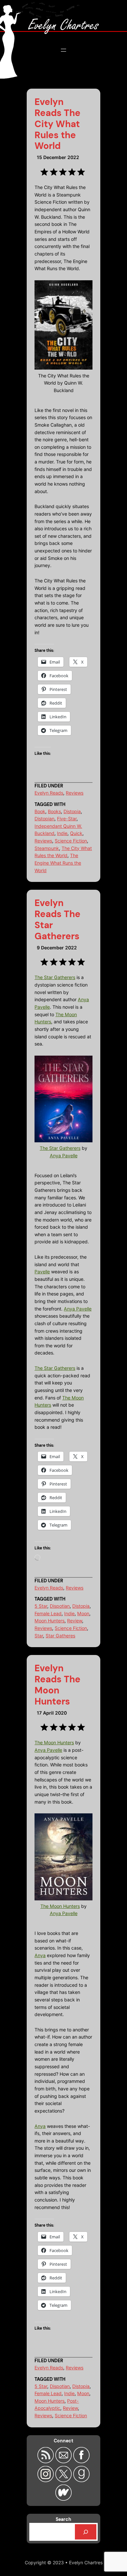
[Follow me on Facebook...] (81, 2461)
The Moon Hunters (54, 1742)
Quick (76, 833)
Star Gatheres (60, 1636)
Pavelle (42, 1272)
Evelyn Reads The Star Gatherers (57, 920)
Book (40, 811)
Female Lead (48, 1613)
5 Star (41, 1606)
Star (39, 1636)
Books (54, 811)
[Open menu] (63, 50)
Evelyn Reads (49, 793)
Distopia (72, 811)
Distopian (44, 819)
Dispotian (60, 1606)
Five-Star (67, 819)
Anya (40, 1955)
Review (75, 1621)
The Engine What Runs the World (58, 863)
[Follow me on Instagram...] (46, 2480)
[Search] (86, 2532)
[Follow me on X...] (64, 2480)
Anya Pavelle (64, 1156)
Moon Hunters (49, 1621)
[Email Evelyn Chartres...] (64, 2461)
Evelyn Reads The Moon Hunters (57, 1685)
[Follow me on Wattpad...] (63, 2499)
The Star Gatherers (55, 977)
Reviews (75, 793)
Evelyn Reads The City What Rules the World (57, 124)
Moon (83, 1613)
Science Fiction (71, 841)
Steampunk (47, 848)
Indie (62, 833)
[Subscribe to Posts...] (46, 2461)
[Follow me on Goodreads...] (81, 2480)
